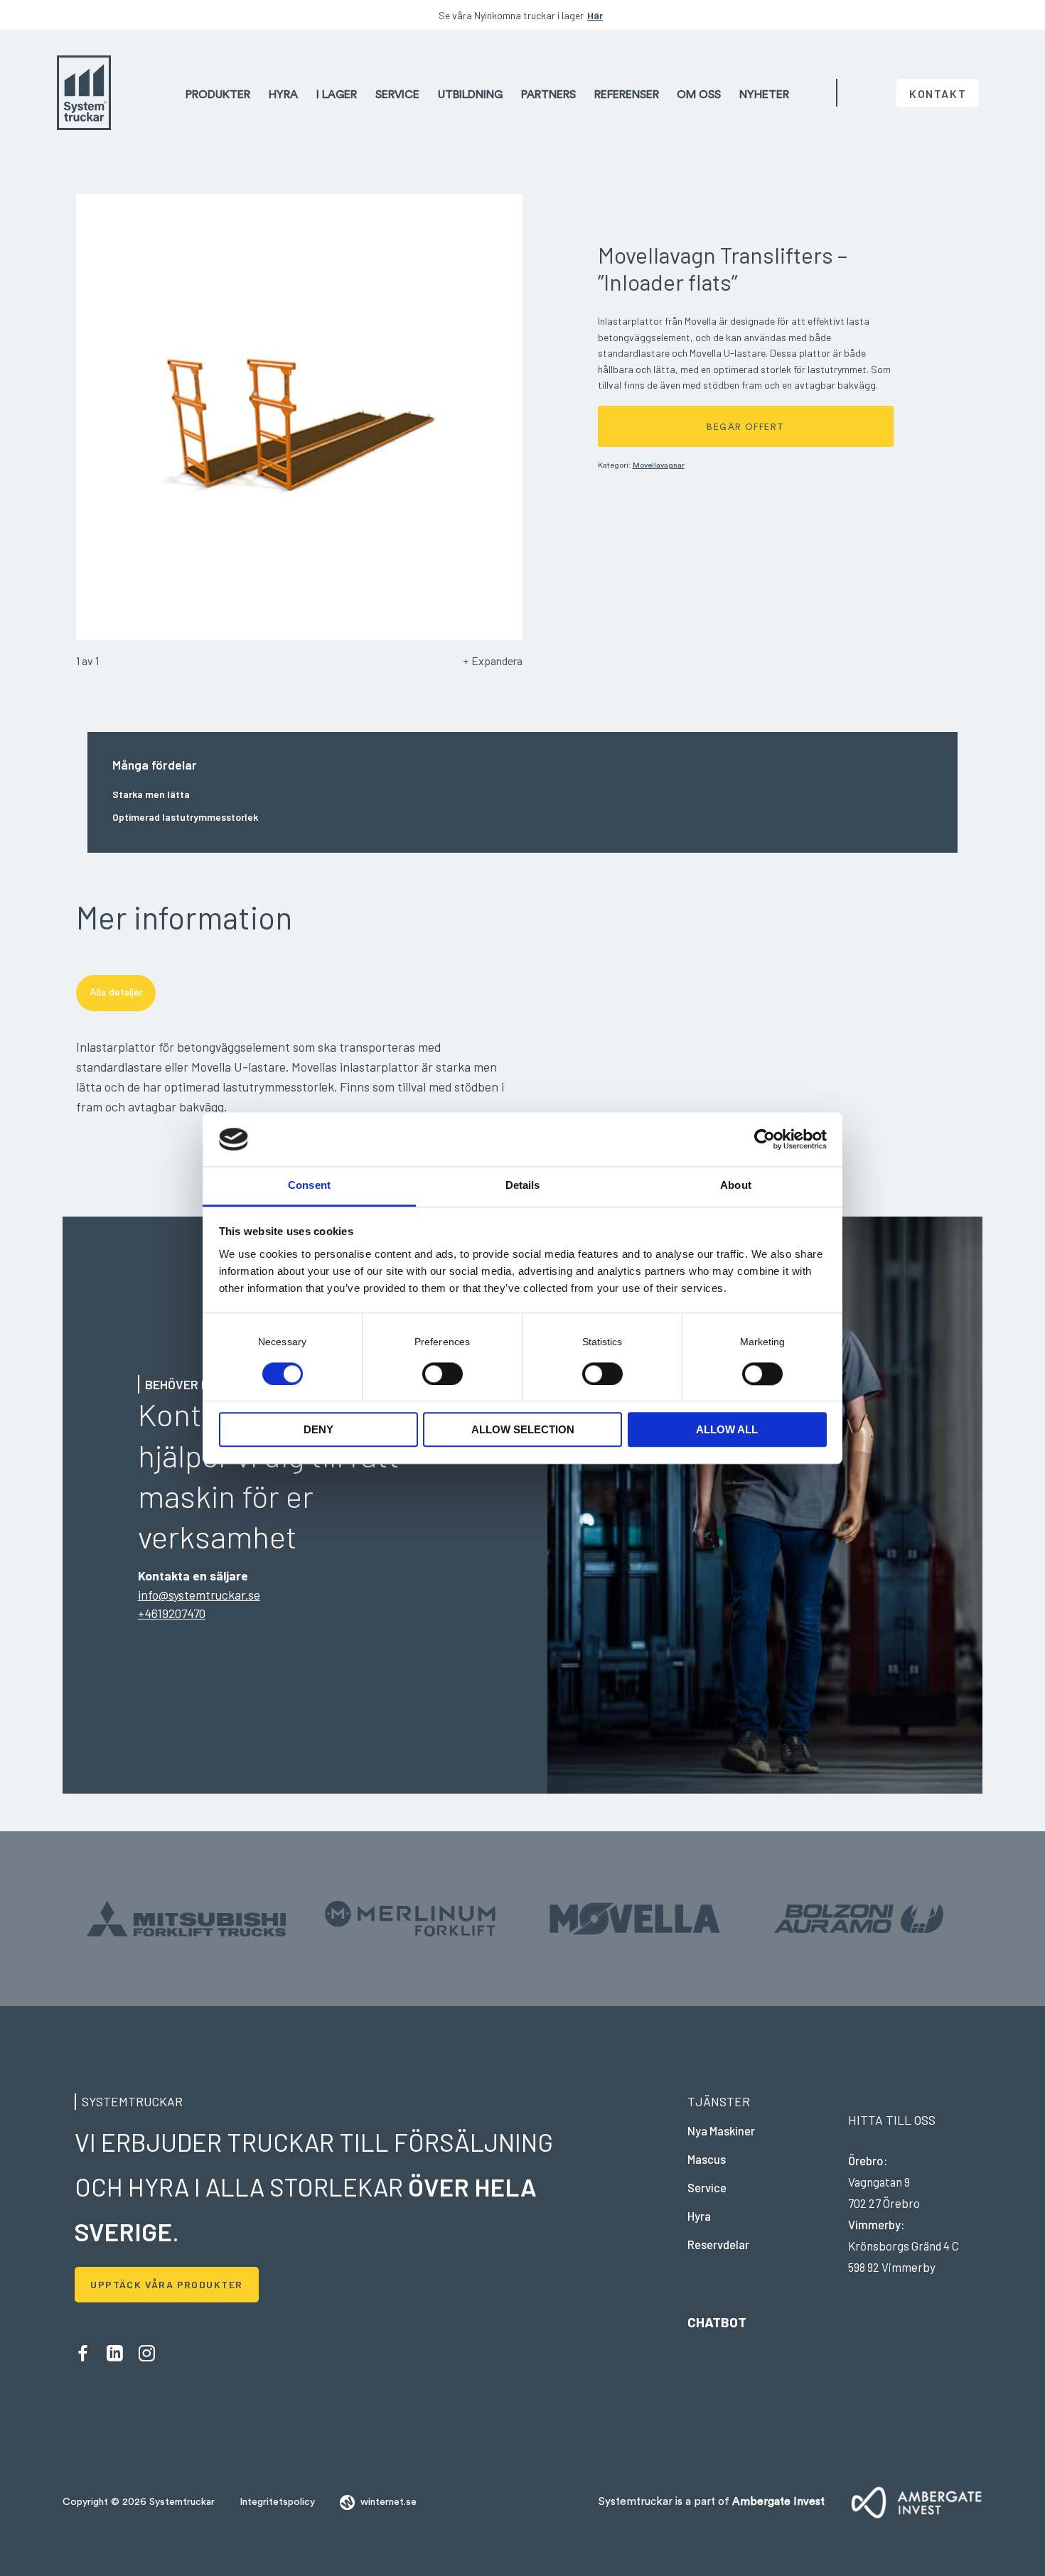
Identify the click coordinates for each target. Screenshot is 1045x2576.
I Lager (337, 94)
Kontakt (938, 93)
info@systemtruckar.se (199, 1595)
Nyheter (764, 94)
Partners (548, 94)
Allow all (727, 1430)
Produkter (218, 94)
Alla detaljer (116, 993)
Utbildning (470, 94)
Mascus (707, 2159)
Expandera (497, 661)
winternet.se (388, 2502)
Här (595, 15)
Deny (318, 1430)
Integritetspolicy (277, 2502)
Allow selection (523, 1430)
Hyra (283, 94)
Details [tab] (523, 1186)
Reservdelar (718, 2244)
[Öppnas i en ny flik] (765, 1139)
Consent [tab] (309, 1186)
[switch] (443, 1373)
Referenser (627, 94)
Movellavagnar (659, 465)
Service (397, 94)
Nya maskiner (721, 2130)
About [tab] (736, 1186)
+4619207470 (172, 1613)
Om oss (699, 94)
